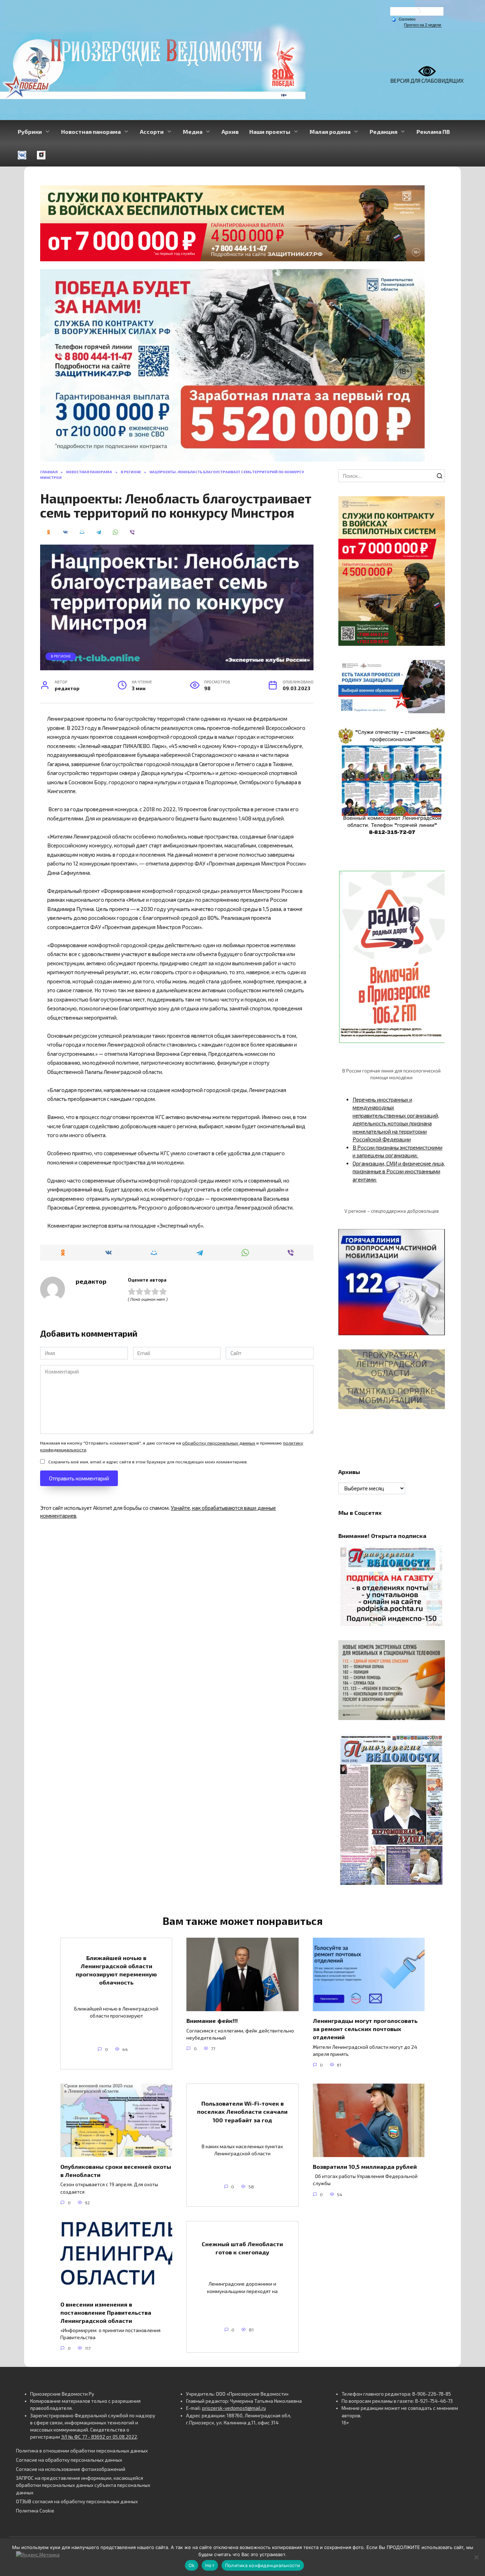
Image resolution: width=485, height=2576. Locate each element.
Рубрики (30, 132)
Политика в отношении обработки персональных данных (82, 2451)
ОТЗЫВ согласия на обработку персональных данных (77, 2501)
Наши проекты (270, 132)
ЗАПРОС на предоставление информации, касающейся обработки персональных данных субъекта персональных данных (83, 2485)
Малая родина (330, 132)
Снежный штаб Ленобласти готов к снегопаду (242, 2248)
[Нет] (476, 2557)
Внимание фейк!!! (212, 2021)
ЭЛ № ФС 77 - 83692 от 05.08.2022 (99, 2437)
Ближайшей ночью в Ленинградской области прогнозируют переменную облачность (116, 1970)
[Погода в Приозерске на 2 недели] (423, 25)
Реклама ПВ (433, 132)
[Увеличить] (436, 669)
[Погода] (403, 19)
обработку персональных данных (219, 1443)
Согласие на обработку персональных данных (69, 2460)
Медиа (193, 132)
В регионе (61, 656)
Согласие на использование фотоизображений (71, 2469)
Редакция (383, 132)
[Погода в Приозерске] (417, 13)
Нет (210, 2565)
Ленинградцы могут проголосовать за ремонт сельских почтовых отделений (365, 2029)
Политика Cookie (35, 2511)
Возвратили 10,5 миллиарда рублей (365, 2166)
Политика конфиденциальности (263, 2565)
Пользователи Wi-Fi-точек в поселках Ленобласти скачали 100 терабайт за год (242, 2111)
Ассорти (152, 132)
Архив (230, 132)
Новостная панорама (91, 132)
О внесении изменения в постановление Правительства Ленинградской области (106, 2312)
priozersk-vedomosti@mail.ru (234, 2408)
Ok (192, 2565)
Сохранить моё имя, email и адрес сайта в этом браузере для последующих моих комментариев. (148, 1462)
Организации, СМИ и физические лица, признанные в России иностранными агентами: (399, 1171)
